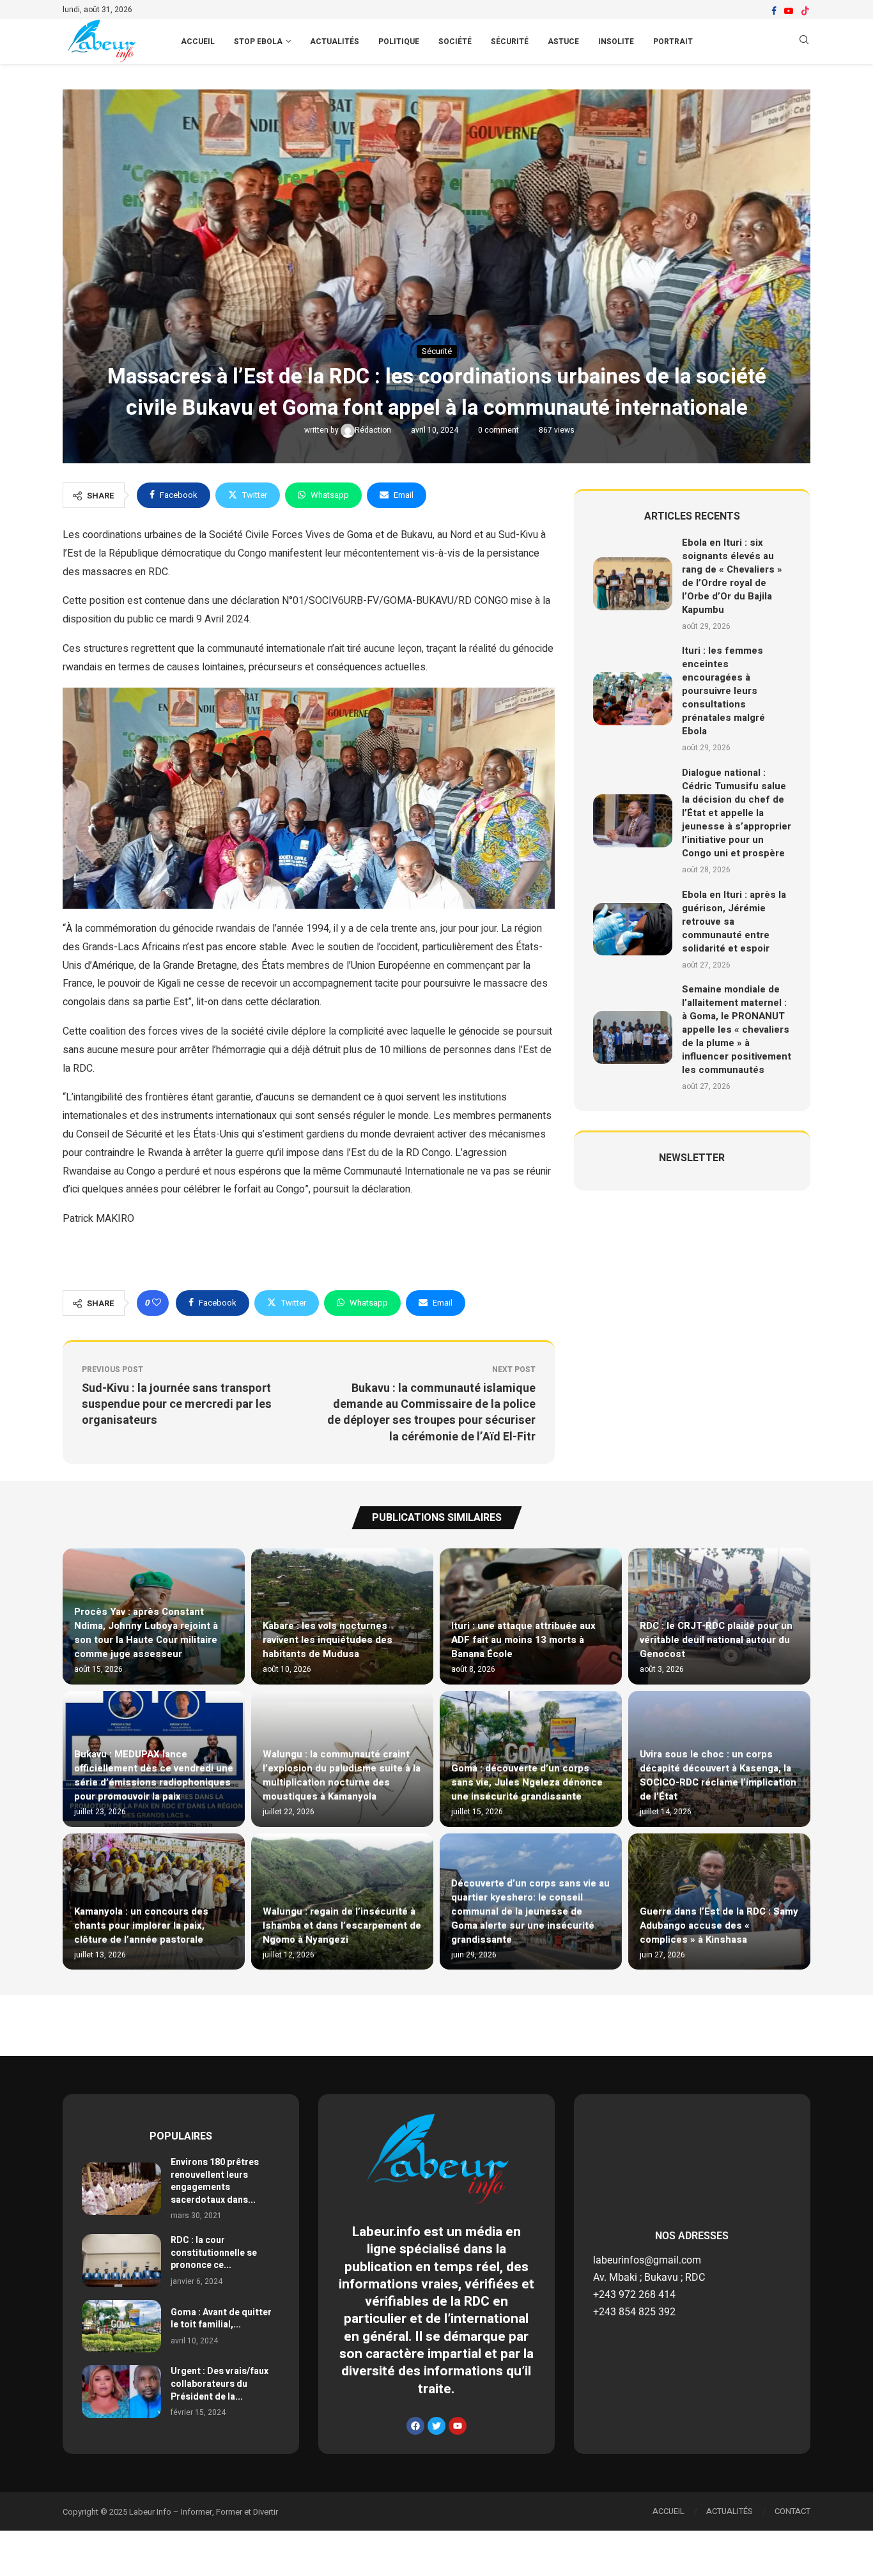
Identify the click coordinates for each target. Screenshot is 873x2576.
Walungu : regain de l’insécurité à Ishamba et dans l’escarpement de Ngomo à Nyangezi (342, 1925)
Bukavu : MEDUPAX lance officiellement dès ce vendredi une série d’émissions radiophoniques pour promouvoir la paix (154, 1775)
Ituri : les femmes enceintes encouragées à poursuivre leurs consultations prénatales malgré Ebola (723, 691)
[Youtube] (789, 11)
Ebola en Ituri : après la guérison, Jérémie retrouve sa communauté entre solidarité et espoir (734, 922)
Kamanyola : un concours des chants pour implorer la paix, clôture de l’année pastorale (141, 1925)
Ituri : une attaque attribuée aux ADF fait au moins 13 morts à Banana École (523, 1640)
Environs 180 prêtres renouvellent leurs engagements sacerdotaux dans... (215, 2181)
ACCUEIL (198, 42)
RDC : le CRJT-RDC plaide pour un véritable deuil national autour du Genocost (716, 1640)
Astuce (563, 42)
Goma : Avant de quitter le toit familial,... (221, 2319)
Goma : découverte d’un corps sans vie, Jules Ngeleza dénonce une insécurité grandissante (527, 1782)
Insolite (616, 42)
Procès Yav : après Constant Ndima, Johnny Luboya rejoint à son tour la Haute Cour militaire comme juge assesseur (146, 1633)
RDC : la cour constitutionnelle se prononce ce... (214, 2253)
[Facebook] (774, 11)
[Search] (804, 42)
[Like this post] (157, 1303)
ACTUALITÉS (730, 2511)
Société (455, 42)
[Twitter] (436, 2426)
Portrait (673, 42)
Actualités (335, 42)
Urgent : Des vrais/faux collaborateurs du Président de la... (220, 2384)
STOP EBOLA (258, 42)
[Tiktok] (805, 11)
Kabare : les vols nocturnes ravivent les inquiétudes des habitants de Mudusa (328, 1640)
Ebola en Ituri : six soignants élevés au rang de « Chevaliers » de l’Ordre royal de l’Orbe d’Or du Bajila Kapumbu (732, 576)
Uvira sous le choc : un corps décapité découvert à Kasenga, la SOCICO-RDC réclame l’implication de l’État (718, 1775)
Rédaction (374, 430)
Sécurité (510, 42)
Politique (399, 42)
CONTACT (792, 2511)
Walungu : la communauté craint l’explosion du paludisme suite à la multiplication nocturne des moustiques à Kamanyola (342, 1775)
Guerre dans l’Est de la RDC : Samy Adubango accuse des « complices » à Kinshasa (719, 1925)
